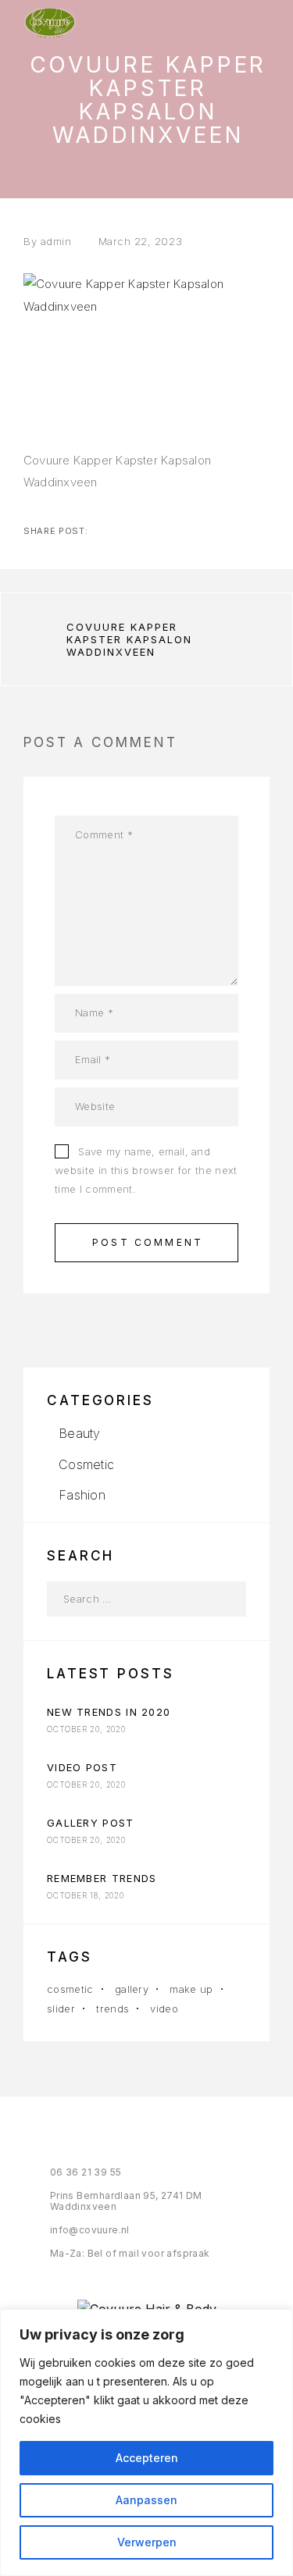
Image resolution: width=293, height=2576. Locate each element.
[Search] (229, 1599)
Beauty (79, 1433)
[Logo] (50, 23)
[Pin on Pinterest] (177, 531)
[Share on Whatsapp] (202, 531)
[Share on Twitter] (127, 531)
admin (56, 241)
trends (113, 2008)
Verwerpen (147, 2542)
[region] (146, 2443)
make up (191, 1989)
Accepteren (147, 2458)
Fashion (82, 1495)
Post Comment (148, 1242)
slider (61, 2008)
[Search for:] (129, 1599)
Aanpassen (146, 2500)
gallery (132, 1989)
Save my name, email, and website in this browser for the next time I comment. (146, 1170)
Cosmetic (86, 1464)
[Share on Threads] (152, 531)
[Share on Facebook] (102, 531)
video (164, 2008)
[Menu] (255, 23)
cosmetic (70, 1989)
